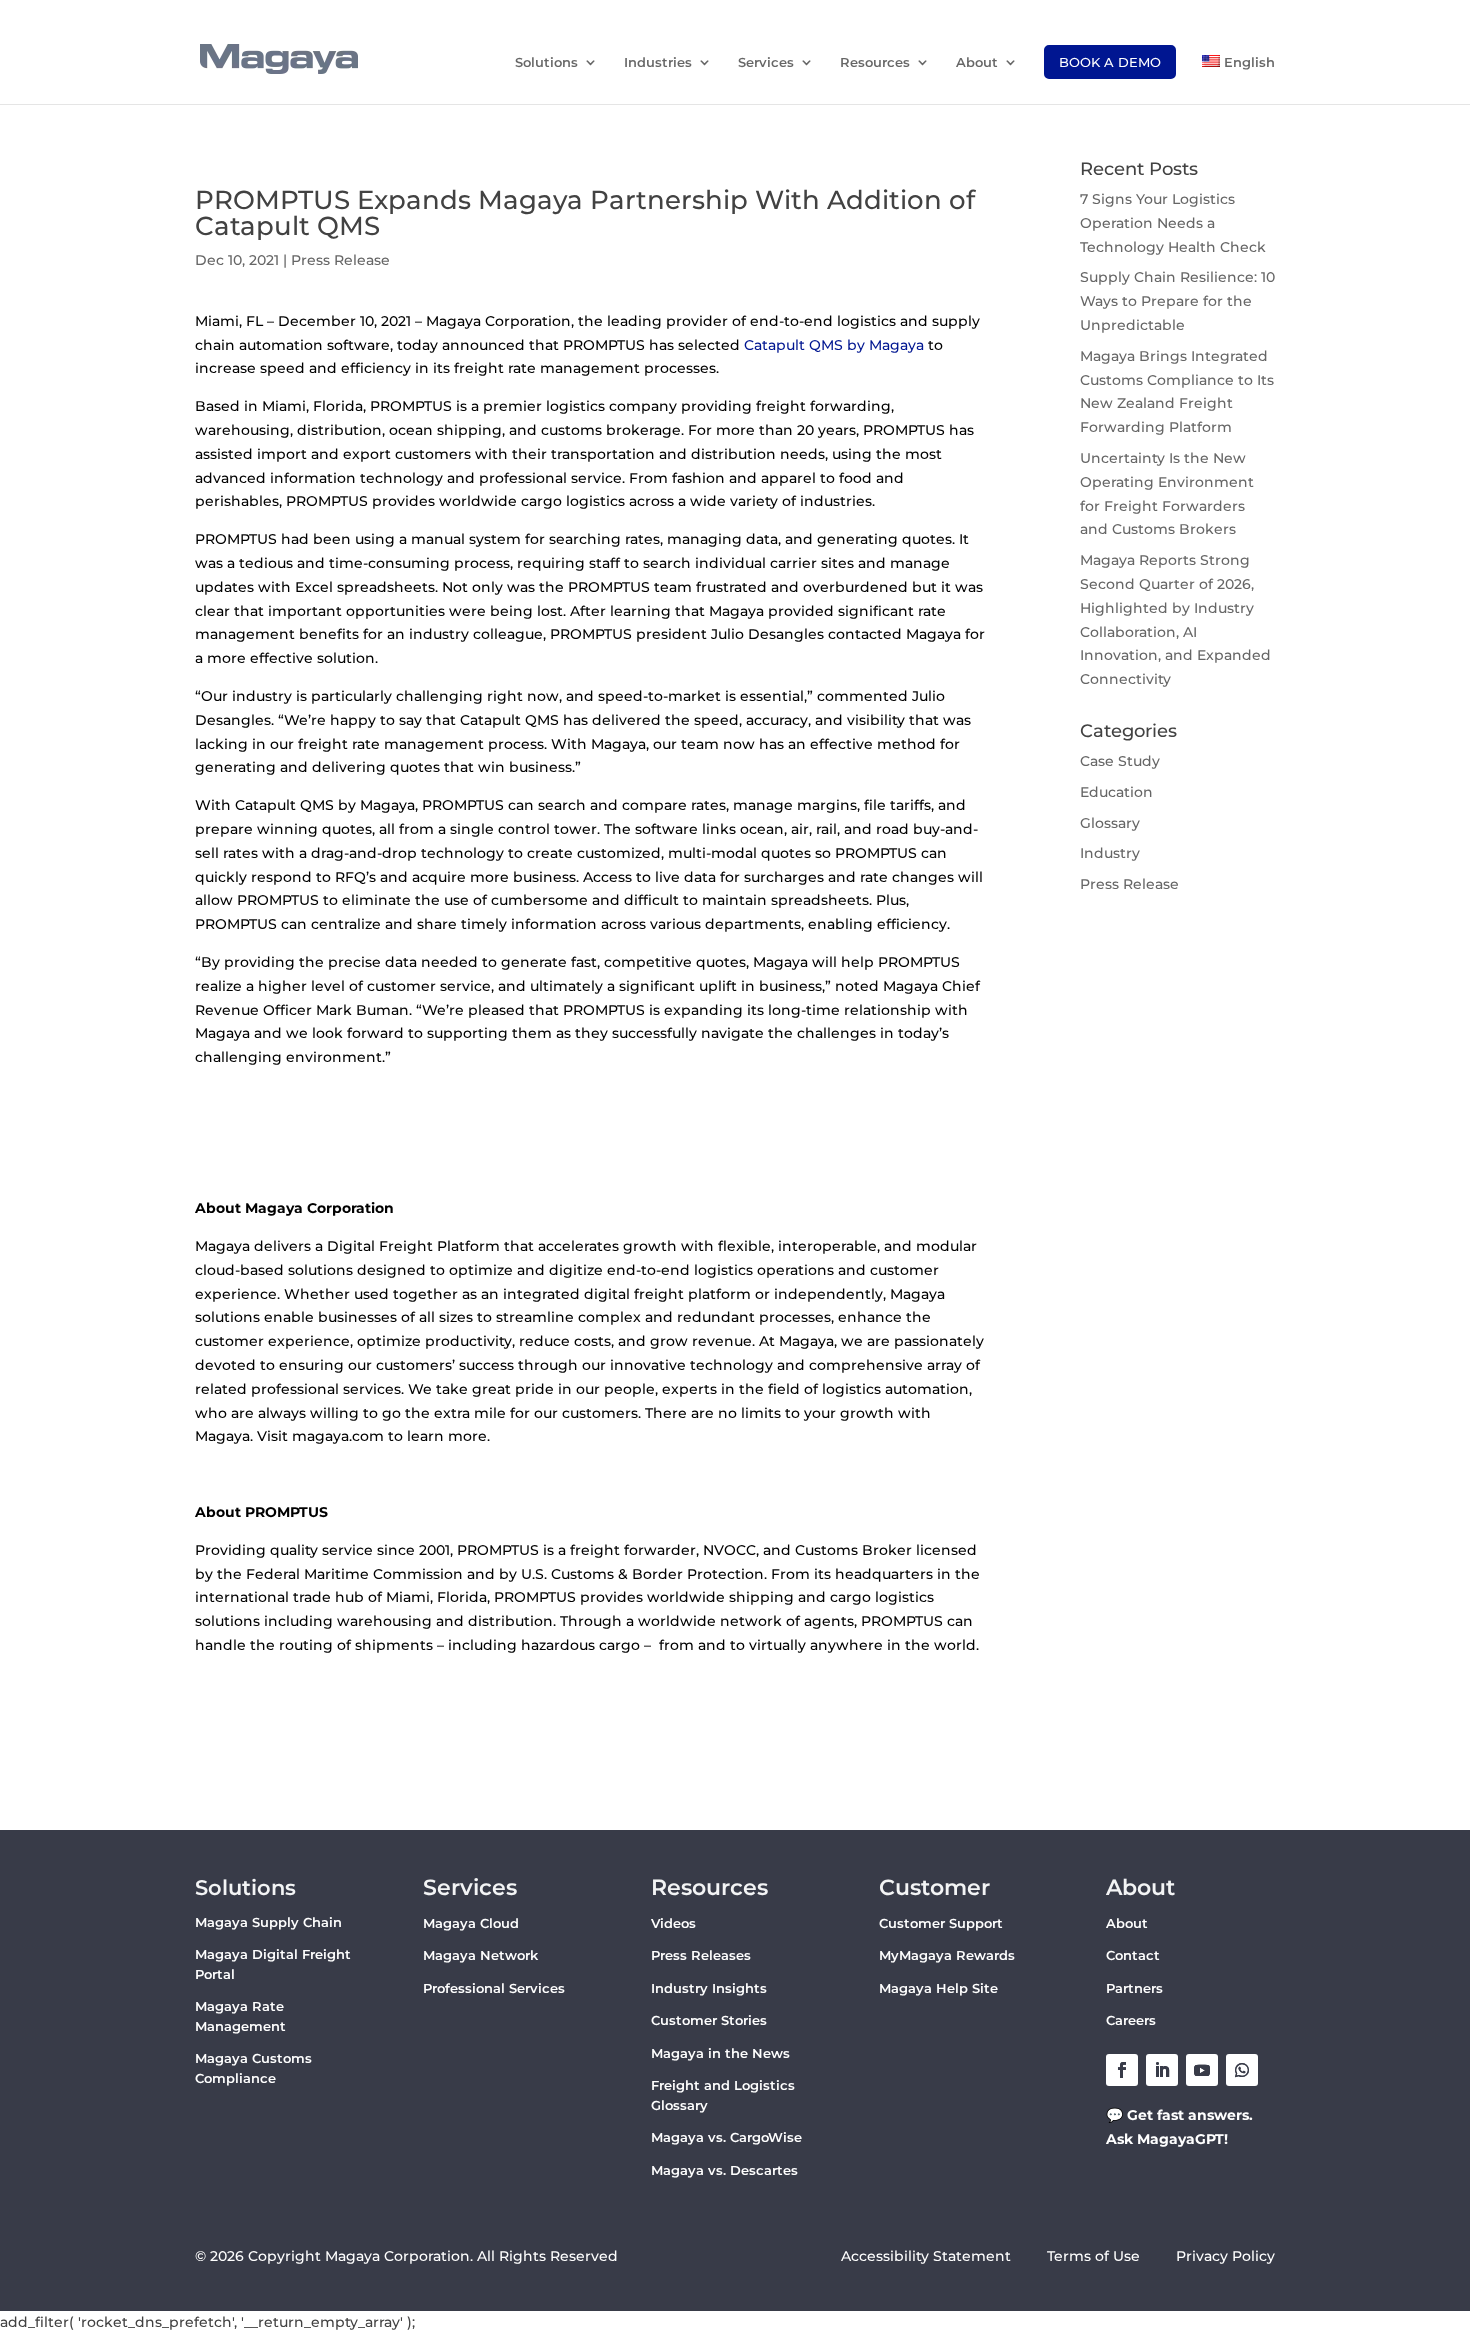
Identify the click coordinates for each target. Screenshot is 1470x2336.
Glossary (1110, 823)
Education (1116, 792)
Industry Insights (709, 1988)
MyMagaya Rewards (947, 1955)
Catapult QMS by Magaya (834, 345)
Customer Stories (709, 2020)
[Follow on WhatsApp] (1242, 2070)
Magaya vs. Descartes (724, 2170)
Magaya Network (480, 1955)
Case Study (1120, 761)
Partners (1134, 1988)
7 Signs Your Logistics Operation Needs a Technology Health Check (1173, 223)
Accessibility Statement (926, 2256)
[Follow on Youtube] (1202, 2070)
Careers (1131, 2020)
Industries (658, 62)
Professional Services (494, 1988)
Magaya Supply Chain (268, 1922)
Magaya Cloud (471, 1923)
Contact (1133, 1955)
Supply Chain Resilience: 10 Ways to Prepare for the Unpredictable (1177, 301)
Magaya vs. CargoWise (726, 2137)
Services (766, 62)
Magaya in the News (720, 2053)
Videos (673, 1923)
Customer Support (941, 1923)
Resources (875, 62)
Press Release (340, 260)
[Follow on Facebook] (1122, 2070)
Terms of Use (1095, 2256)
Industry (1110, 853)
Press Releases (701, 1955)
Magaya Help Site (938, 1988)
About (977, 62)
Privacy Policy (1225, 2256)
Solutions (546, 62)
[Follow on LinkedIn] (1162, 2070)
